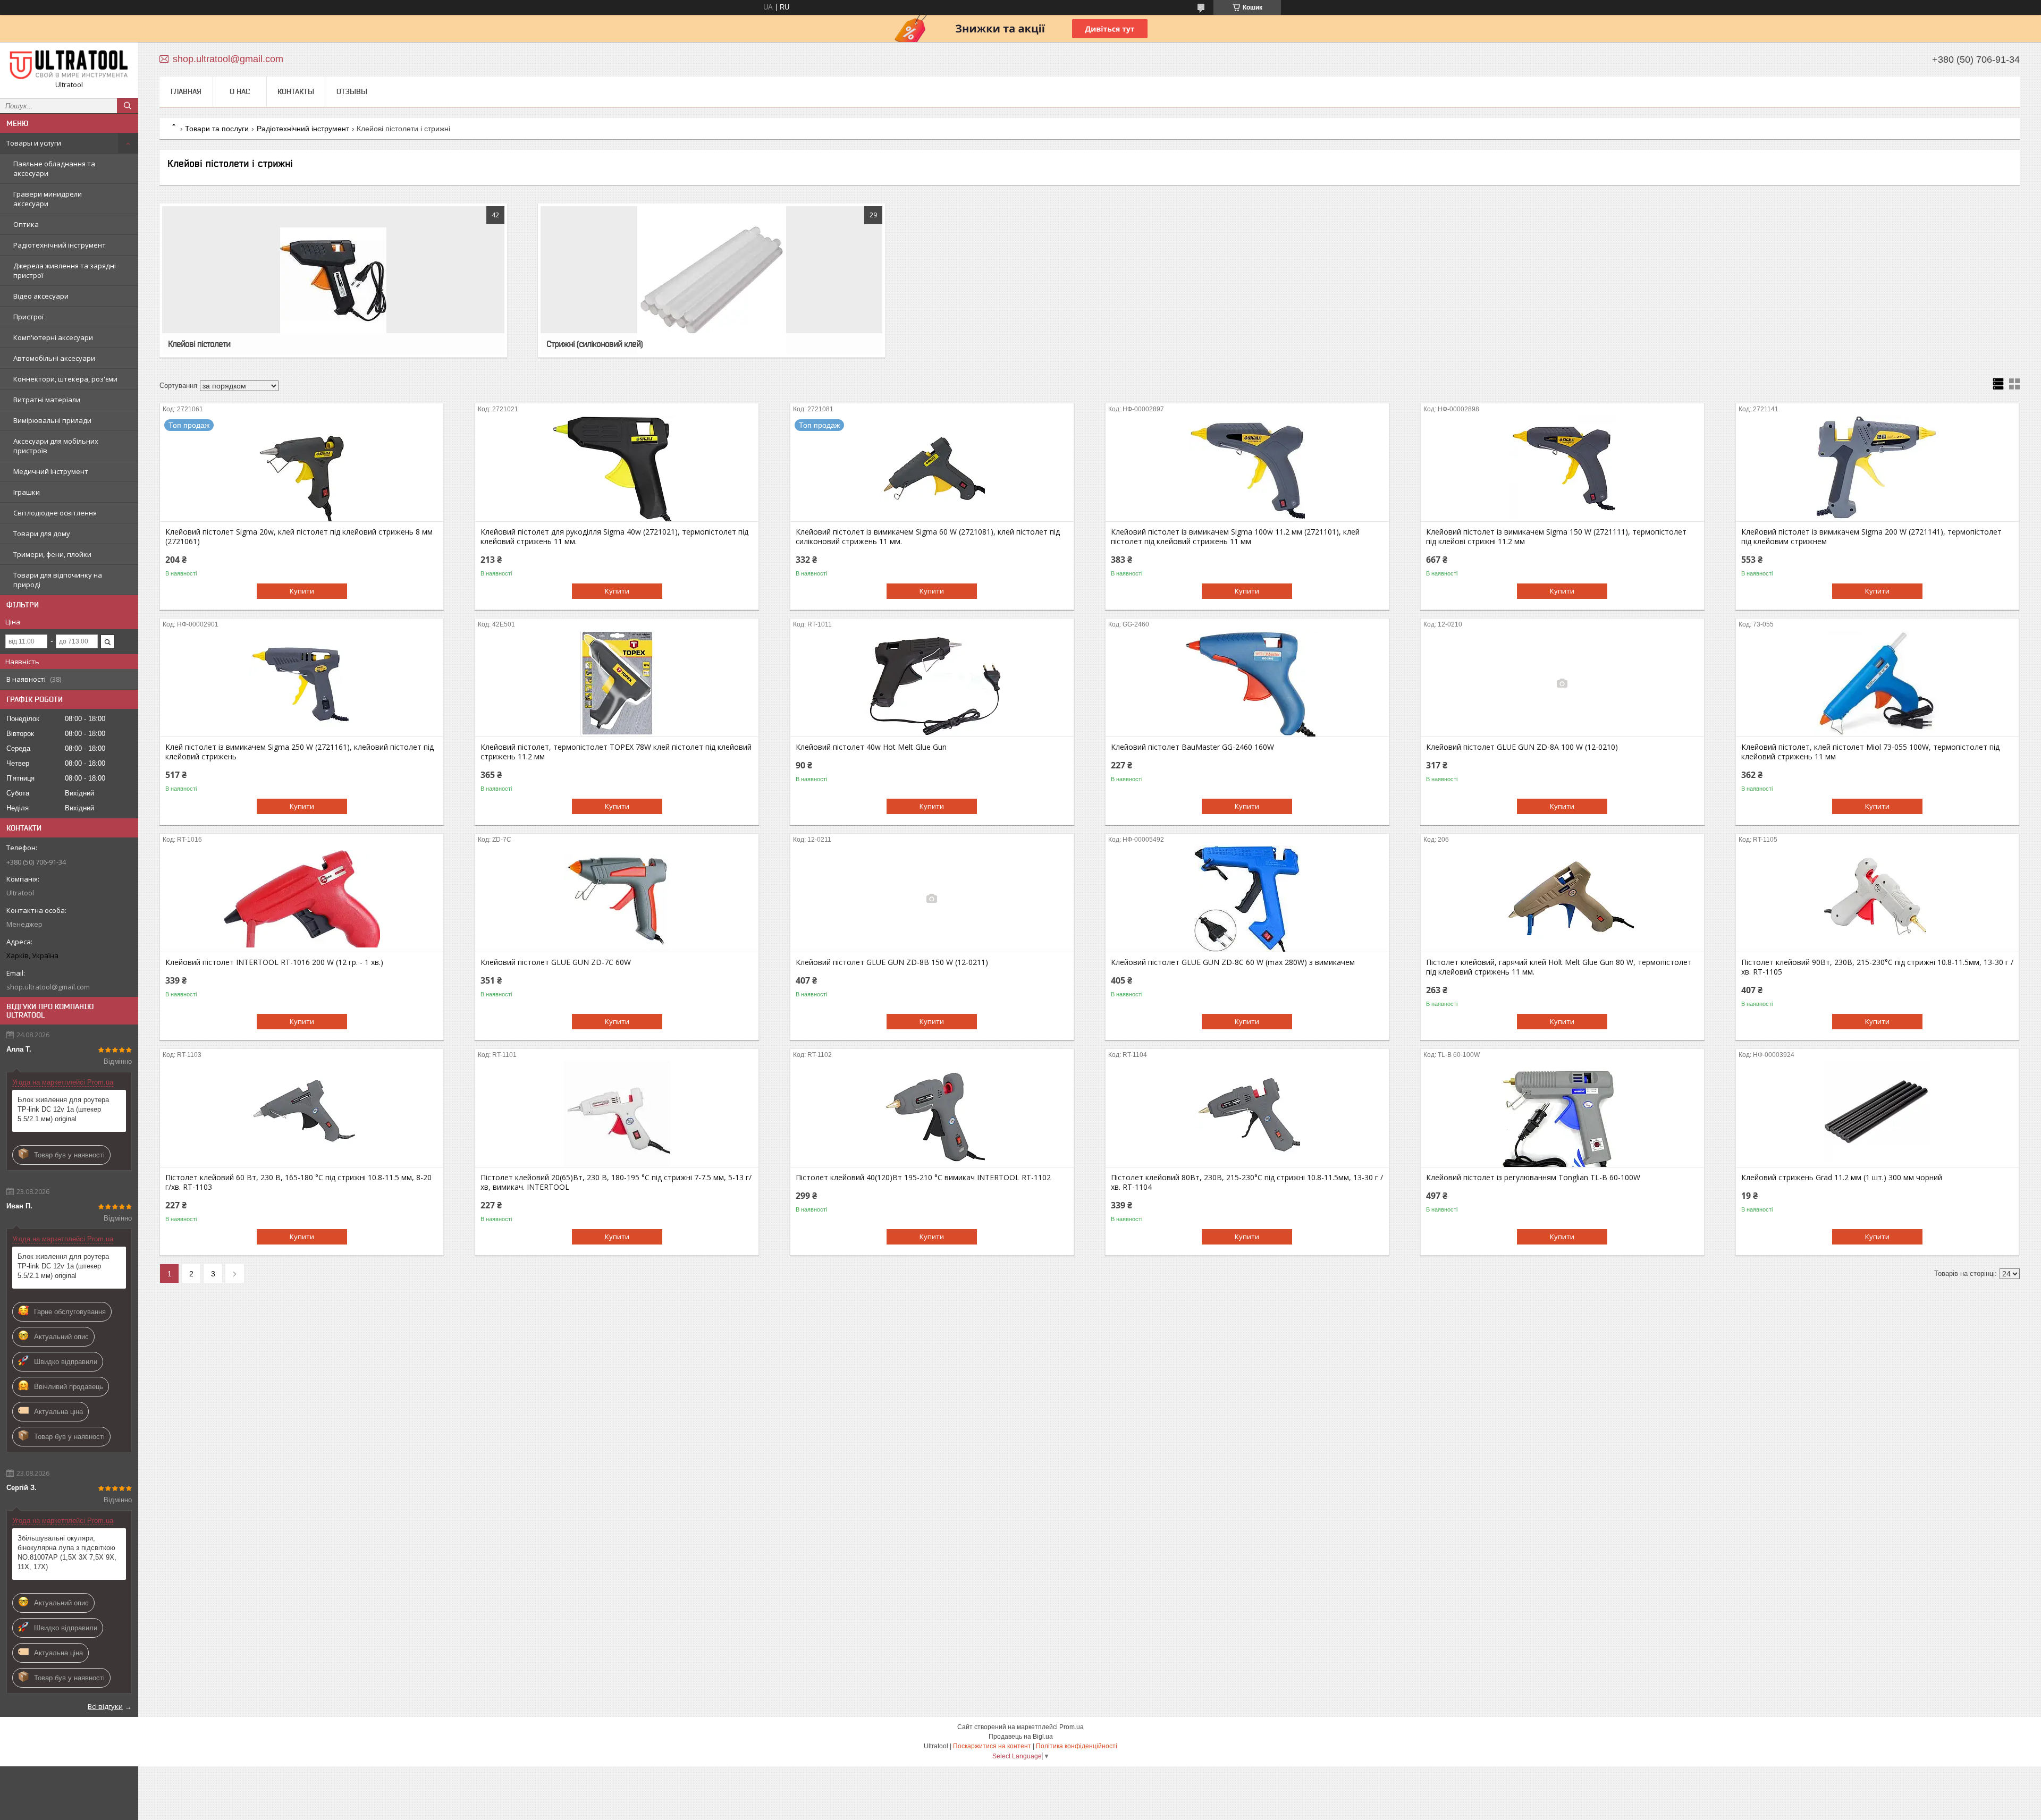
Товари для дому (42, 534)
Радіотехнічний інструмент (60, 245)
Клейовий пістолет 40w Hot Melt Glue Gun (871, 747)
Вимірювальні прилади (52, 420)
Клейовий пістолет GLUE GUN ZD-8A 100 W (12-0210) (1522, 747)
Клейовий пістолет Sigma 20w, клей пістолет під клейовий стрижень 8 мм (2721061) (299, 537)
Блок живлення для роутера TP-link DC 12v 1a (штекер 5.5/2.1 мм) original (63, 1109)
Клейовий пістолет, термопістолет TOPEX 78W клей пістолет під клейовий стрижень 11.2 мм (616, 752)
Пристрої (28, 317)
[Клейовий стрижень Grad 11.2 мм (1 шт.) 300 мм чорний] (1878, 1114)
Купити (302, 591)
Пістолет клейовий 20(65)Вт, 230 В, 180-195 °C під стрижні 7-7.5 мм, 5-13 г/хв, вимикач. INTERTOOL (616, 1182)
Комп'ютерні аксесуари (53, 337)
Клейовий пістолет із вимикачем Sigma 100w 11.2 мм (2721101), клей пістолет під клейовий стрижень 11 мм (1235, 537)
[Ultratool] (69, 65)
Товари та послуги (217, 129)
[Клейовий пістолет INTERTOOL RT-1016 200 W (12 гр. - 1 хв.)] (302, 899)
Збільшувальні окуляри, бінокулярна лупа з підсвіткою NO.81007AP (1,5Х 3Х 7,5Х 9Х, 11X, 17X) (67, 1552)
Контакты (296, 91)
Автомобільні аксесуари (54, 358)
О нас (240, 91)
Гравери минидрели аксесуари (48, 199)
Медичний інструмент (51, 471)
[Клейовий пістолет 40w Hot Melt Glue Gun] (932, 683)
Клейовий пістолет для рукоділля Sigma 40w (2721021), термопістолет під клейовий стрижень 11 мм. (614, 537)
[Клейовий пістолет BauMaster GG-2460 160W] (1247, 683)
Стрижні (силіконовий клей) (594, 344)
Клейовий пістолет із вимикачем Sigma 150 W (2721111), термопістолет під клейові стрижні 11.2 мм (1556, 537)
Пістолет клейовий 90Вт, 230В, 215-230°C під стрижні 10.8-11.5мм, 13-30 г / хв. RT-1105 (1877, 967)
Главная (186, 91)
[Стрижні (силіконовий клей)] (711, 281)
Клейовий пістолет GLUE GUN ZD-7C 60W (556, 962)
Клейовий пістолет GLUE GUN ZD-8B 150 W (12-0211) (892, 962)
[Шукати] (128, 106)
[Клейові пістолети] (333, 281)
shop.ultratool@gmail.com (48, 987)
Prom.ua (1072, 1727)
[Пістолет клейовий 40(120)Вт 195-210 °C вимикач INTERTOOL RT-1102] (932, 1114)
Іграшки (27, 492)
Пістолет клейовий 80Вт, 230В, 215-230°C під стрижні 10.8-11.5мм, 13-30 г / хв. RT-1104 (1247, 1182)
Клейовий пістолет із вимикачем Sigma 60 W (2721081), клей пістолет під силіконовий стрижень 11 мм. (928, 537)
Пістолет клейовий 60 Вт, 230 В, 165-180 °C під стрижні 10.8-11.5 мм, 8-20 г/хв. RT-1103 (298, 1182)
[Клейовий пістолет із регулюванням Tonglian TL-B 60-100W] (1562, 1114)
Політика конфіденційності (1077, 1746)
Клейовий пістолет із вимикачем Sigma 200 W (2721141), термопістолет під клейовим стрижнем (1871, 537)
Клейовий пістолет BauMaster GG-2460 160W (1192, 747)
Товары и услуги (34, 143)
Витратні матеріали (47, 400)
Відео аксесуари (41, 296)
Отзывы (352, 91)
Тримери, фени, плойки (52, 554)
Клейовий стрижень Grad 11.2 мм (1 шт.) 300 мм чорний (1842, 1178)
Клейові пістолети (199, 344)
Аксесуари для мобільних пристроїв (56, 446)
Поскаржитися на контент (992, 1746)
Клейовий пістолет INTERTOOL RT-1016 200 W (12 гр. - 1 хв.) (274, 962)
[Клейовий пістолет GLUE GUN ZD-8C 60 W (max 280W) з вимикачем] (1247, 899)
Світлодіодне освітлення (55, 513)
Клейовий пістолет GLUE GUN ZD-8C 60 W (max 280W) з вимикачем (1233, 962)
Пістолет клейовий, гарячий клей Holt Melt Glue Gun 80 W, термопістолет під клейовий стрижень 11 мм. (1559, 967)
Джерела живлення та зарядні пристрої (65, 270)
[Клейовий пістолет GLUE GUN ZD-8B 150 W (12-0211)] (932, 899)
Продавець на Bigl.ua (1021, 1737)
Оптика (26, 224)
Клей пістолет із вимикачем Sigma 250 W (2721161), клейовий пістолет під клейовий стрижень (300, 752)
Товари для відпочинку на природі (58, 580)
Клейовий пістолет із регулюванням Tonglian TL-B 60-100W (1533, 1178)
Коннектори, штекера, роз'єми (65, 379)
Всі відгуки (105, 1706)
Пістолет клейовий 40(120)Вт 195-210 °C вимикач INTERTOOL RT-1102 (923, 1178)
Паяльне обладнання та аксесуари (54, 168)
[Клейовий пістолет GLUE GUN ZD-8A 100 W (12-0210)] (1562, 683)
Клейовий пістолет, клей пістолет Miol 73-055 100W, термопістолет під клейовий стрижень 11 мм (1870, 752)
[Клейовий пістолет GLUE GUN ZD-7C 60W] (617, 899)
